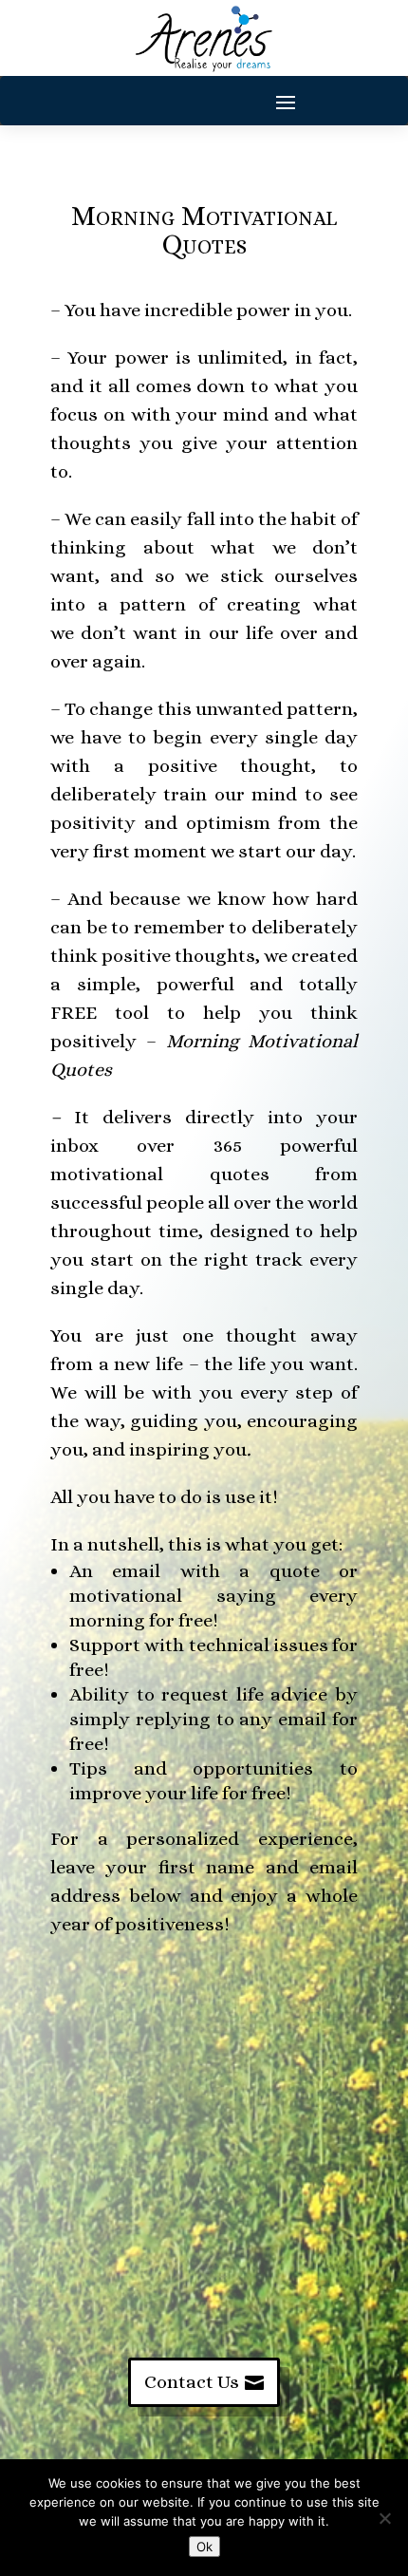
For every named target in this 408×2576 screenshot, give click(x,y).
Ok (204, 2547)
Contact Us (192, 2382)
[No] (384, 2518)
